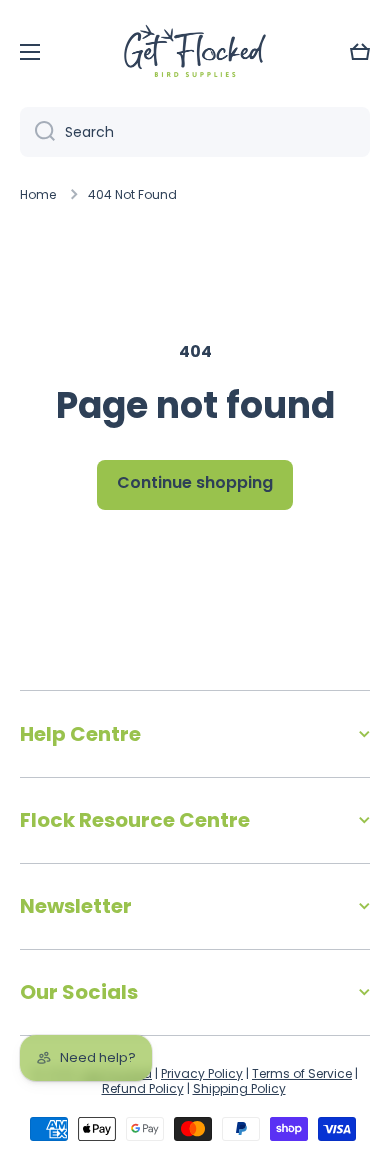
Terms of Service (302, 1073)
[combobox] (195, 132)
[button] (360, 52)
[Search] (37, 132)
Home (38, 195)
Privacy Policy (202, 1073)
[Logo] (195, 52)
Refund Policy (143, 1088)
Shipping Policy (239, 1088)
